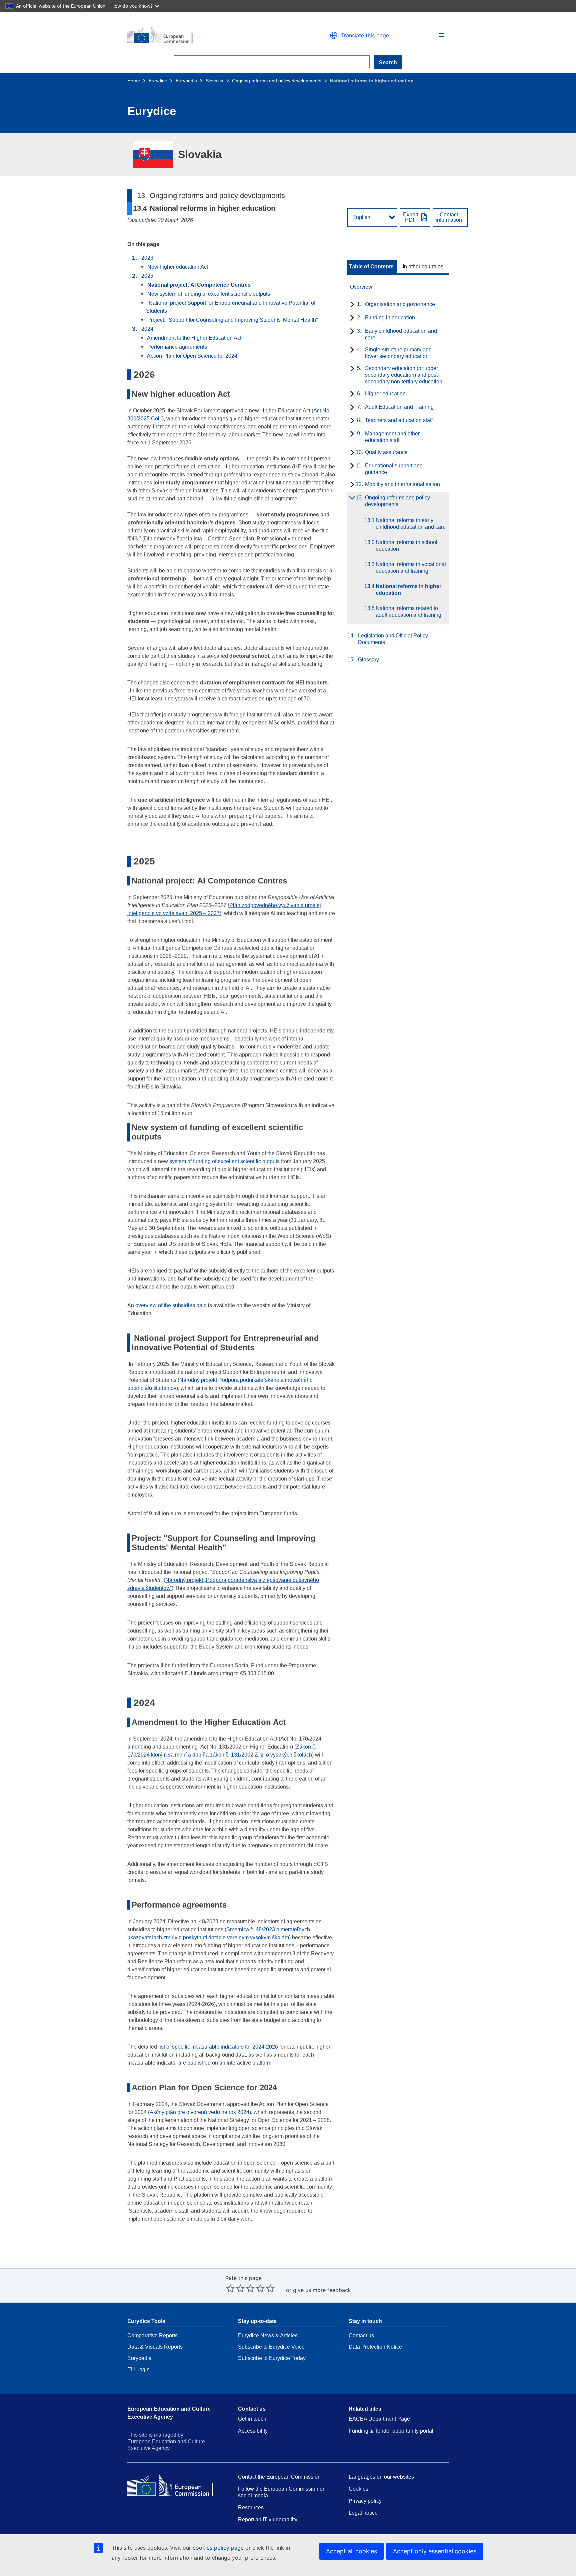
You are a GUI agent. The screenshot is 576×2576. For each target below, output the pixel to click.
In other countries (423, 267)
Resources (251, 2507)
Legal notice (363, 2513)
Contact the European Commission (279, 2477)
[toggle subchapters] (351, 305)
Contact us (361, 2335)
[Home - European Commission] (205, 35)
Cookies (358, 2489)
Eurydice (158, 81)
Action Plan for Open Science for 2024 (193, 356)
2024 (147, 329)
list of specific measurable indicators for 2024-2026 (219, 2047)
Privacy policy (365, 2501)
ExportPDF (411, 217)
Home (134, 81)
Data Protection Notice (375, 2347)
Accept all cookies (351, 2551)
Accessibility (253, 2431)
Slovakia (214, 81)
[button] (441, 35)
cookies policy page (218, 2548)
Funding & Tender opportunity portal (391, 2431)
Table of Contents (371, 267)
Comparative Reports (152, 2335)
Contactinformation (449, 217)
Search (388, 63)
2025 (147, 276)
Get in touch (252, 2419)
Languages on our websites (381, 2477)
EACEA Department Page (379, 2419)
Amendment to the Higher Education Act (194, 338)
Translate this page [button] (365, 35)
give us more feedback (322, 2290)
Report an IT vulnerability (268, 2519)
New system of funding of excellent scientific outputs (209, 294)
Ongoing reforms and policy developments (277, 81)
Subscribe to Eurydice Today (272, 2358)
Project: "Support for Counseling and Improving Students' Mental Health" (233, 320)
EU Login (138, 2369)
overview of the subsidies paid (171, 1305)
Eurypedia (186, 81)
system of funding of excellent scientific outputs (224, 1161)
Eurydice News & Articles (268, 2335)
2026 (147, 258)
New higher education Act (178, 267)
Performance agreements (177, 347)
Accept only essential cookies (435, 2551)
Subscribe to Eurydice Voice (271, 2347)
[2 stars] (235, 2288)
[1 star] (230, 2288)
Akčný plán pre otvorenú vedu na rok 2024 (199, 2112)
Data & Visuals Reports (155, 2347)
